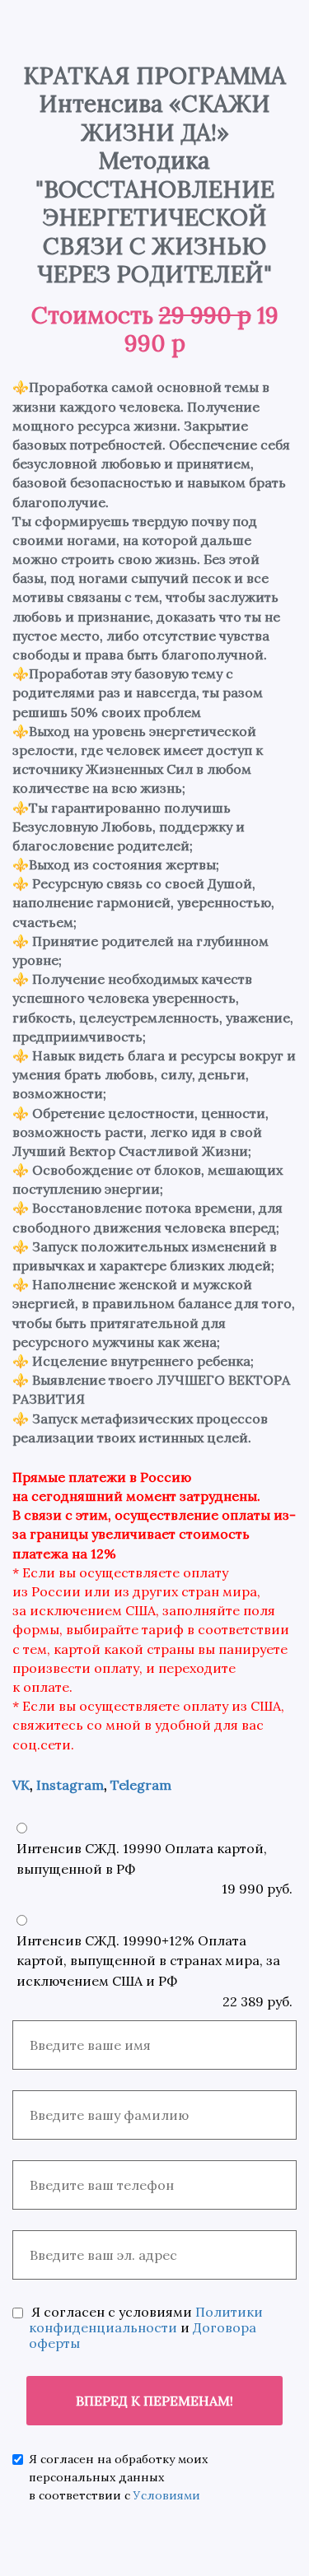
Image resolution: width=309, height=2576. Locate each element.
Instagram (70, 1785)
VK (21, 1785)
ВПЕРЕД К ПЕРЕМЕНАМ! (154, 2401)
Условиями (167, 2495)
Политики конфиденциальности (146, 2320)
